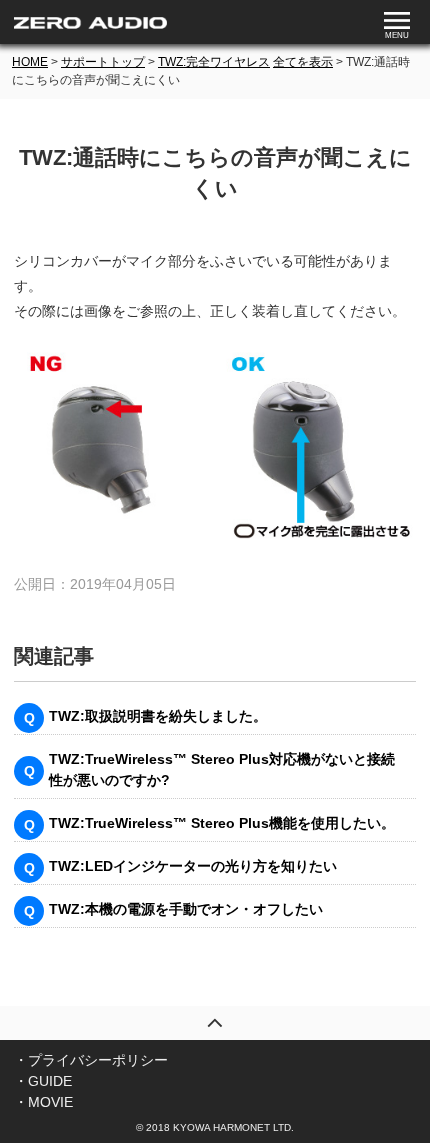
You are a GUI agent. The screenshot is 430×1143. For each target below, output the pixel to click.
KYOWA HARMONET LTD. (233, 1127)
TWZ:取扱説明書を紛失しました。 (158, 716)
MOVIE (50, 1102)
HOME (30, 62)
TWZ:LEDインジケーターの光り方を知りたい (193, 866)
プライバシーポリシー (98, 1060)
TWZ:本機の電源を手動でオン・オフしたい (186, 909)
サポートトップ (103, 62)
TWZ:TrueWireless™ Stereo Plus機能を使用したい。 (222, 823)
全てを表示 (303, 62)
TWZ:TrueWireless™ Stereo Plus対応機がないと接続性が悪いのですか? (222, 769)
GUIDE (50, 1081)
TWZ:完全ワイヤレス (214, 62)
